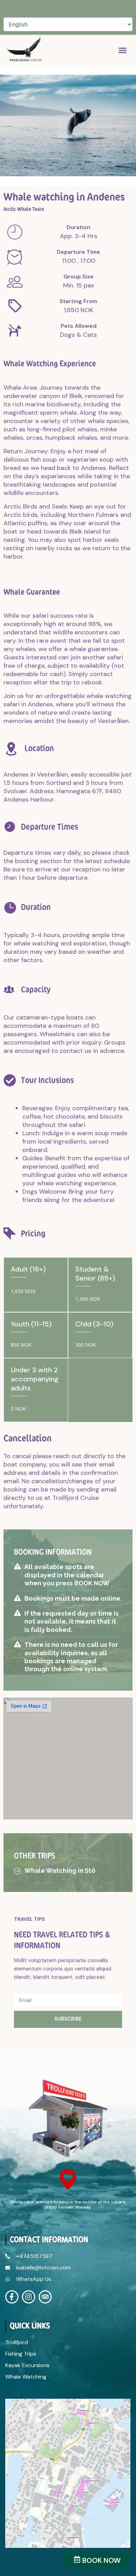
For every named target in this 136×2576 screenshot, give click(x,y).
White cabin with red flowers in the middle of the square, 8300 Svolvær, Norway (68, 2205)
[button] (123, 50)
